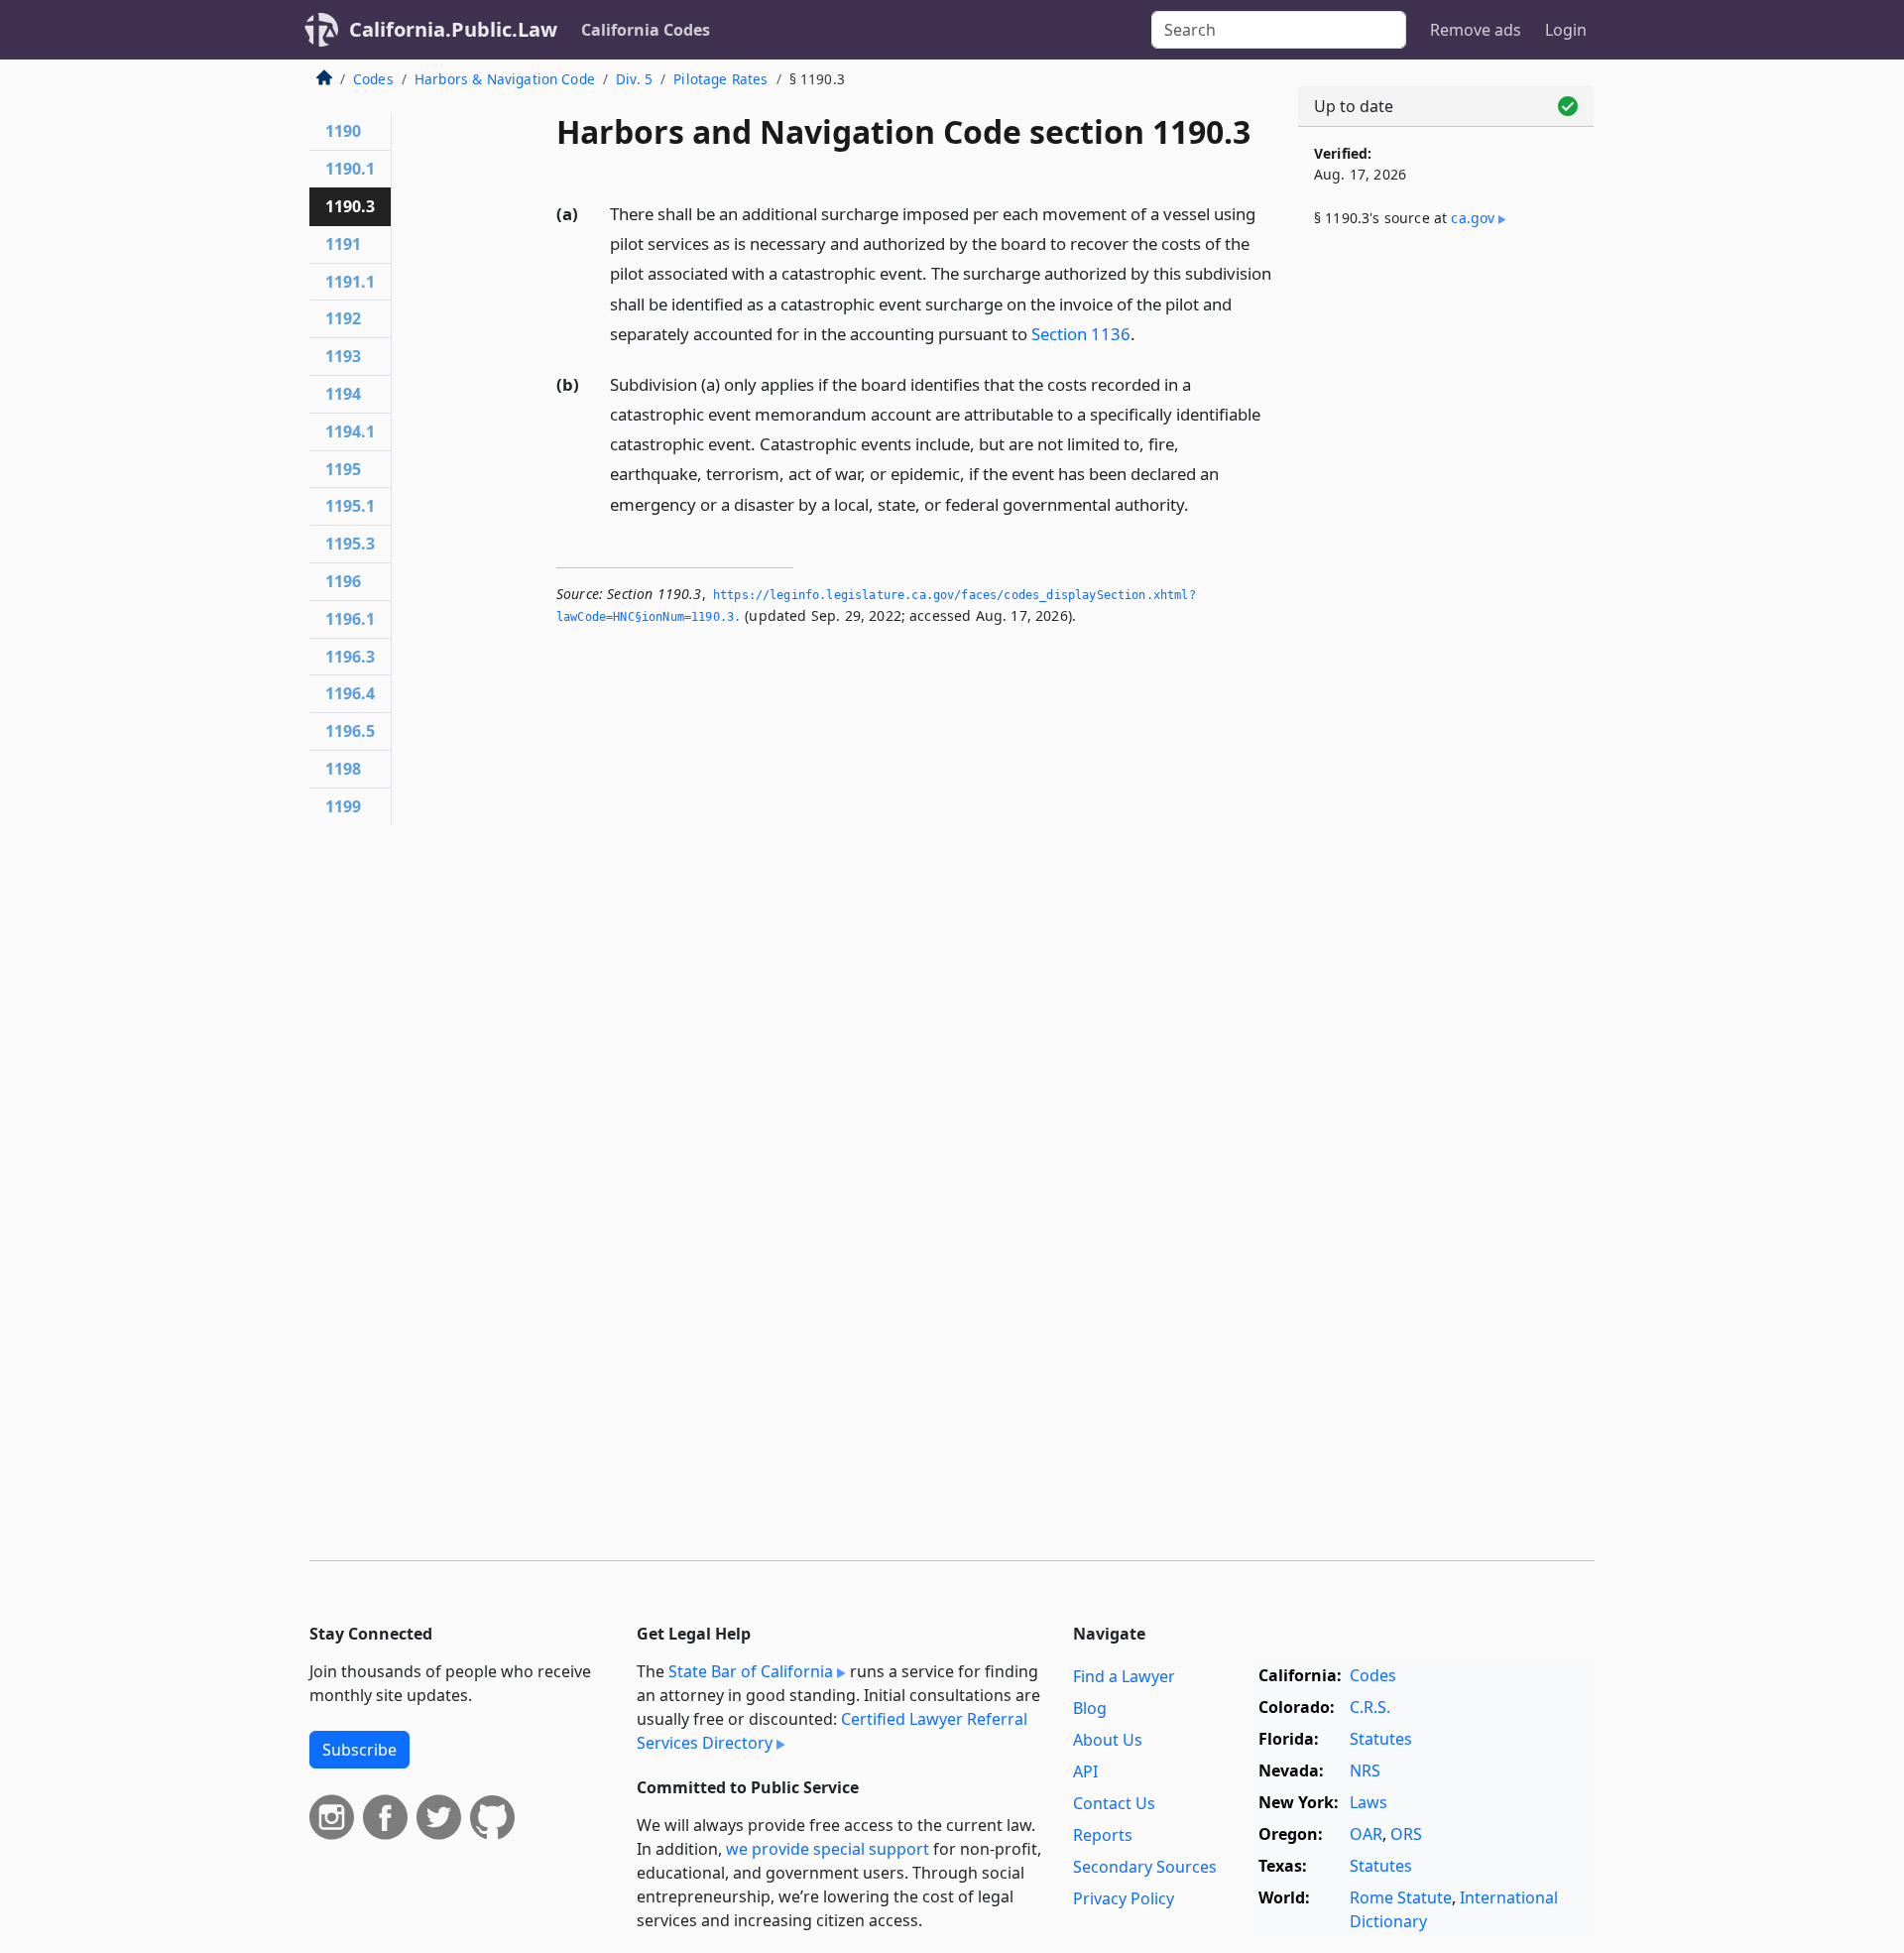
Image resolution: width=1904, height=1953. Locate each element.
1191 (343, 244)
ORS (1406, 1834)
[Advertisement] (1446, 572)
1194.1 (350, 431)
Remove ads (1476, 30)
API (1085, 1771)
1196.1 (350, 619)
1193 (343, 356)
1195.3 (350, 544)
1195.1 (350, 506)
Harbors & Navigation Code (505, 79)
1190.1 (350, 169)
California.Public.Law (453, 29)
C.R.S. (1370, 1707)
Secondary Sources (1145, 1867)
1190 (343, 131)
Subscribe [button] (359, 1750)
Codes (373, 79)
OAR (1366, 1834)
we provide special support (828, 1849)
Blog (1090, 1708)
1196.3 (350, 657)
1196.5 (350, 731)
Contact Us (1114, 1803)
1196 (343, 581)
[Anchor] (1146, 333)
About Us (1108, 1740)
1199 (343, 806)
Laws (1368, 1802)
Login (1566, 30)
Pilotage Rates (720, 79)
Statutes (1381, 1739)
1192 (343, 318)
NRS (1365, 1770)
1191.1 (350, 282)
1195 (343, 469)
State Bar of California (751, 1671)
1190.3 (350, 206)
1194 (343, 394)
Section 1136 (1081, 334)
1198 (343, 769)
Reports (1103, 1835)
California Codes (646, 30)
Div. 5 (634, 79)
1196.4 (350, 693)
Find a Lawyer (1124, 1676)
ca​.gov (1473, 218)
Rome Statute (1401, 1897)
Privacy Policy (1124, 1898)
